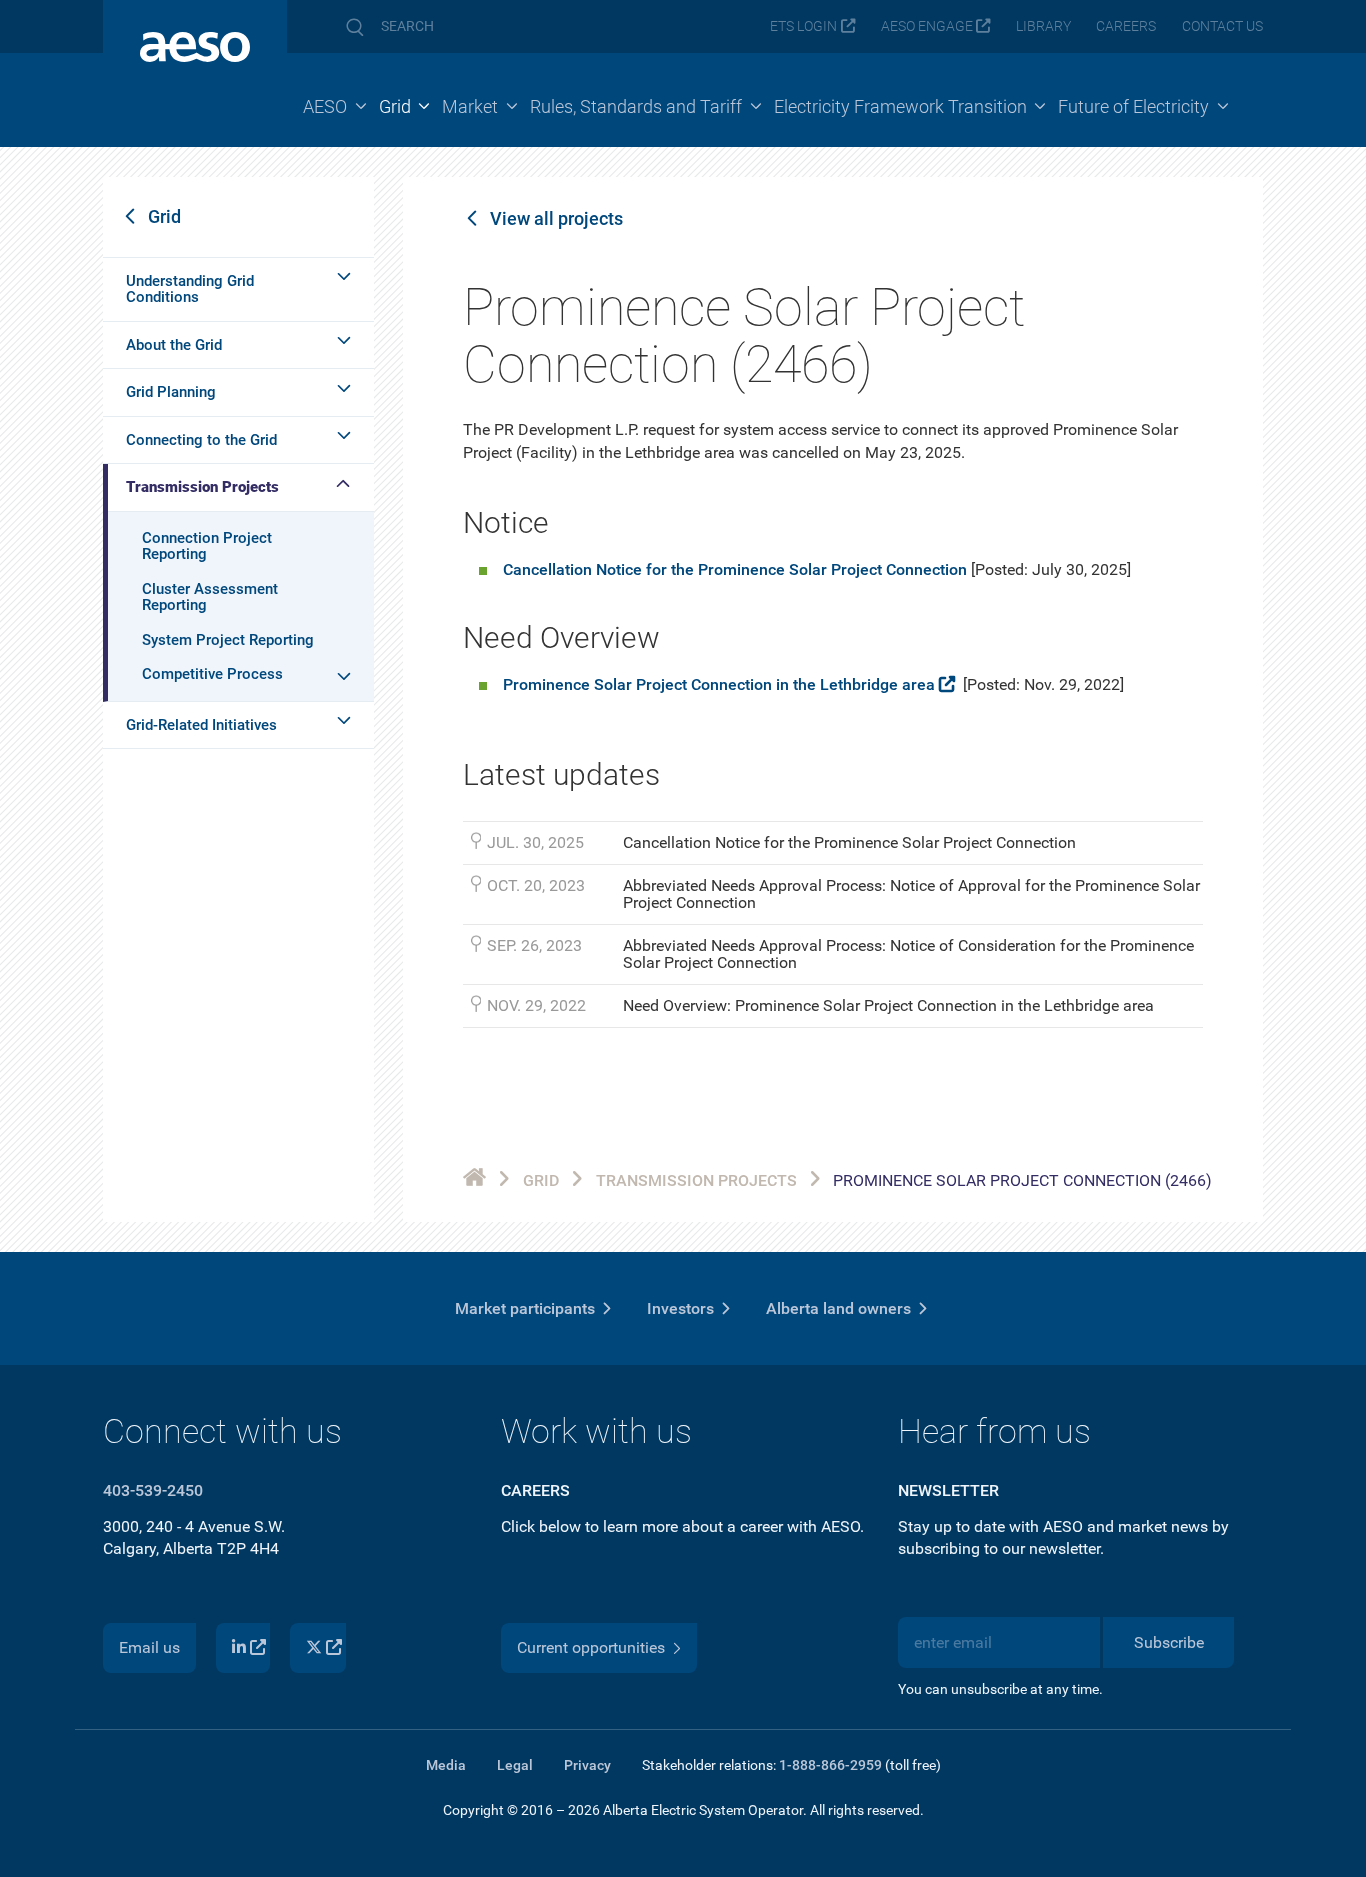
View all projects (556, 219)
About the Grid (174, 345)
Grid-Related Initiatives (201, 725)
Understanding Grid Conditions (190, 289)
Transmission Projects (202, 487)
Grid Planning (171, 392)
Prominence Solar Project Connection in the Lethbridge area (719, 684)
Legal (515, 1765)
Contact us (1222, 26)
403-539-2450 (153, 1490)
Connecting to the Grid (201, 440)
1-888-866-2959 (830, 1765)
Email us (149, 1647)
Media (446, 1765)
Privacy (587, 1765)
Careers (1126, 26)
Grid (164, 216)
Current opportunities (591, 1647)
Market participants (525, 1308)
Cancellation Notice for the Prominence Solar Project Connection (735, 569)
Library (1043, 26)
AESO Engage (927, 26)
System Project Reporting (228, 640)
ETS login (803, 26)
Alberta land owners (838, 1308)
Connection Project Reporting (207, 546)
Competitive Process (212, 674)
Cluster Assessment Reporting (210, 597)
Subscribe (1169, 1642)
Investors (680, 1308)
